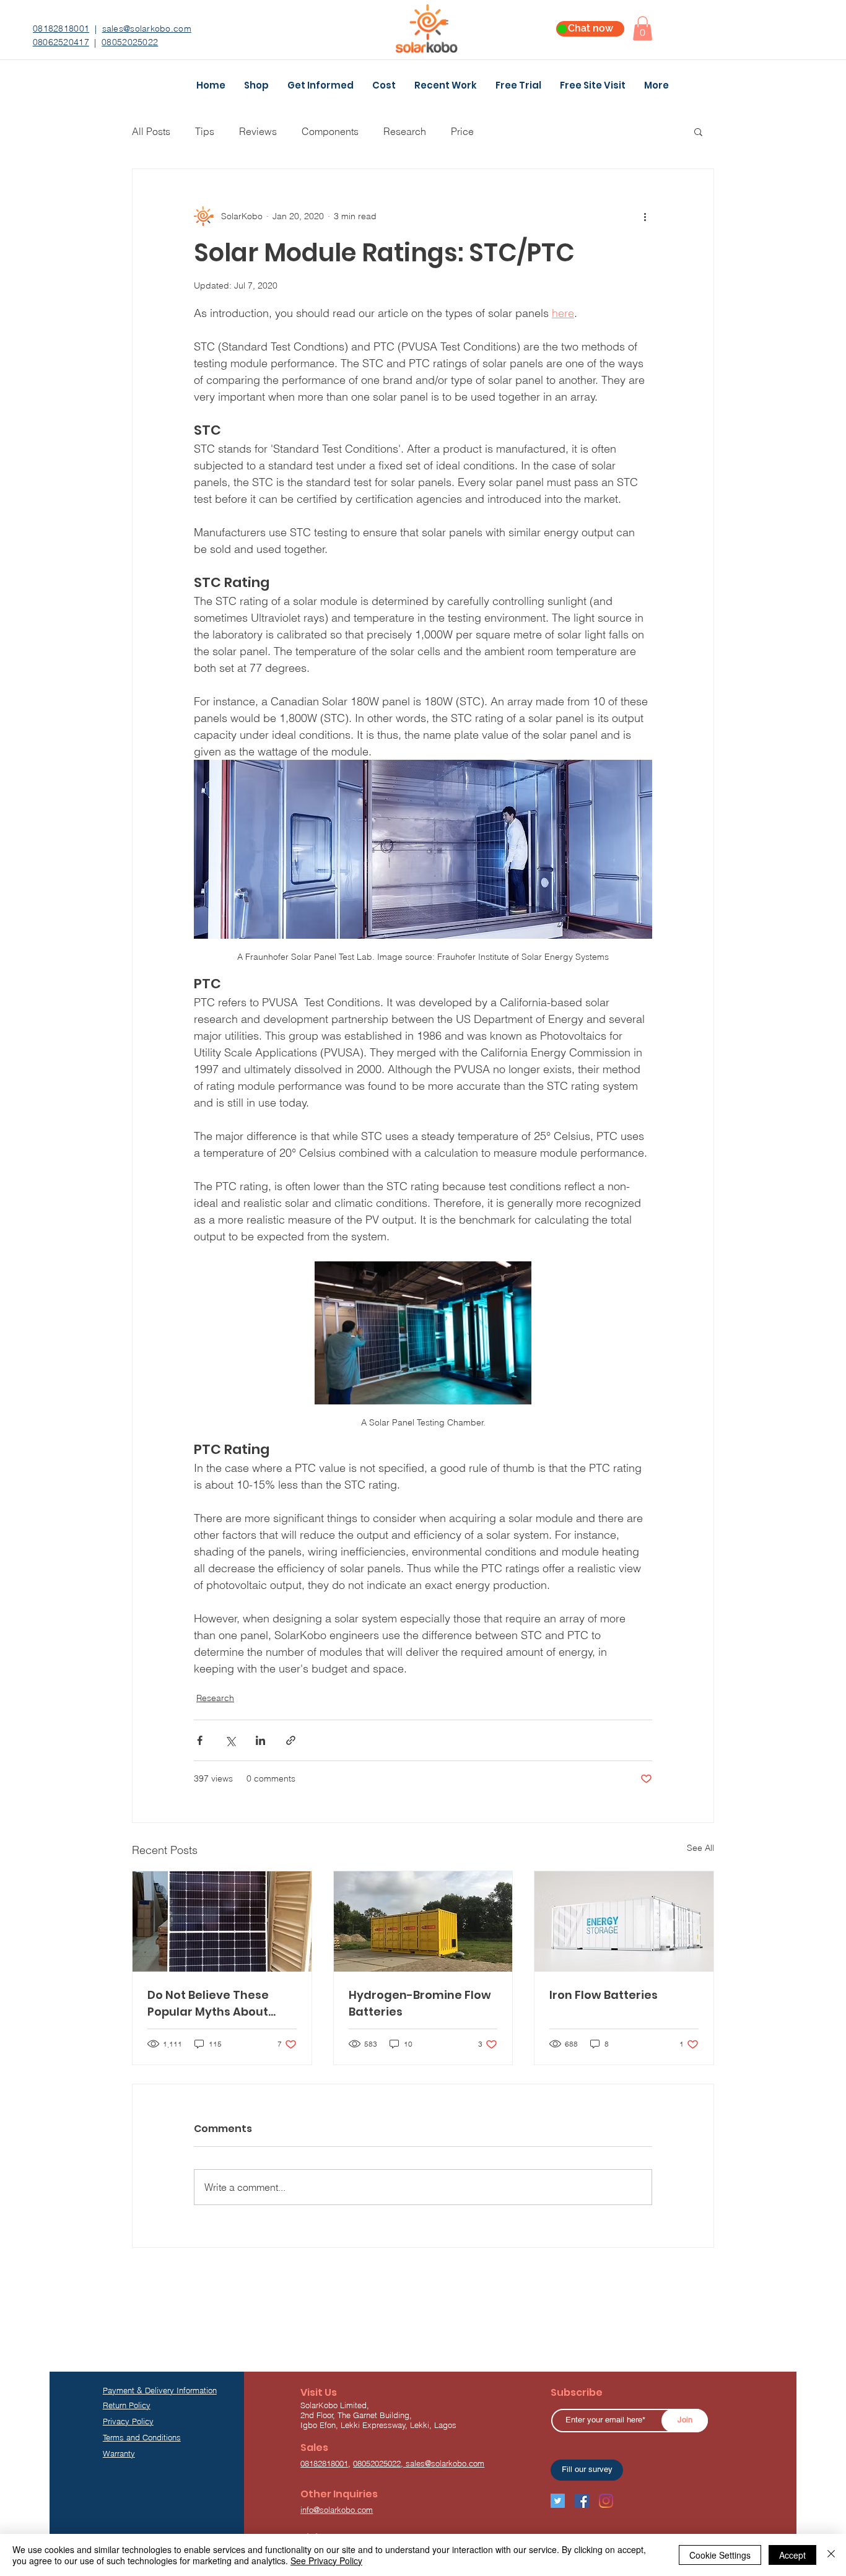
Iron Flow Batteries (604, 1995)
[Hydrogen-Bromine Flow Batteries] (423, 1921)
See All (700, 1848)
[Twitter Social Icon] (558, 2501)
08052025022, (379, 2463)
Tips (205, 131)
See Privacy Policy (326, 2561)
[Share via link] (291, 1740)
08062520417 (61, 42)
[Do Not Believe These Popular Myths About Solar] (222, 1921)
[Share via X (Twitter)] (230, 1740)
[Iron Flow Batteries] (624, 1921)
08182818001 (61, 28)
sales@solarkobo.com (147, 28)
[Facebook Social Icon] (582, 2501)
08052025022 (130, 42)
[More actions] (645, 216)
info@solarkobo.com (337, 2510)
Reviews (258, 131)
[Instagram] (606, 2501)
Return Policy (127, 2405)
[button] (643, 28)
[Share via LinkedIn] (260, 1740)
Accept (792, 2555)
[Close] (831, 2555)
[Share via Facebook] (200, 1740)
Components (330, 131)
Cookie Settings (720, 2555)
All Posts (151, 131)
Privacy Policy (128, 2421)
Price (462, 131)
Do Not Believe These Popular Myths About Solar (208, 2004)
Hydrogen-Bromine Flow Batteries (420, 2003)
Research (405, 131)
